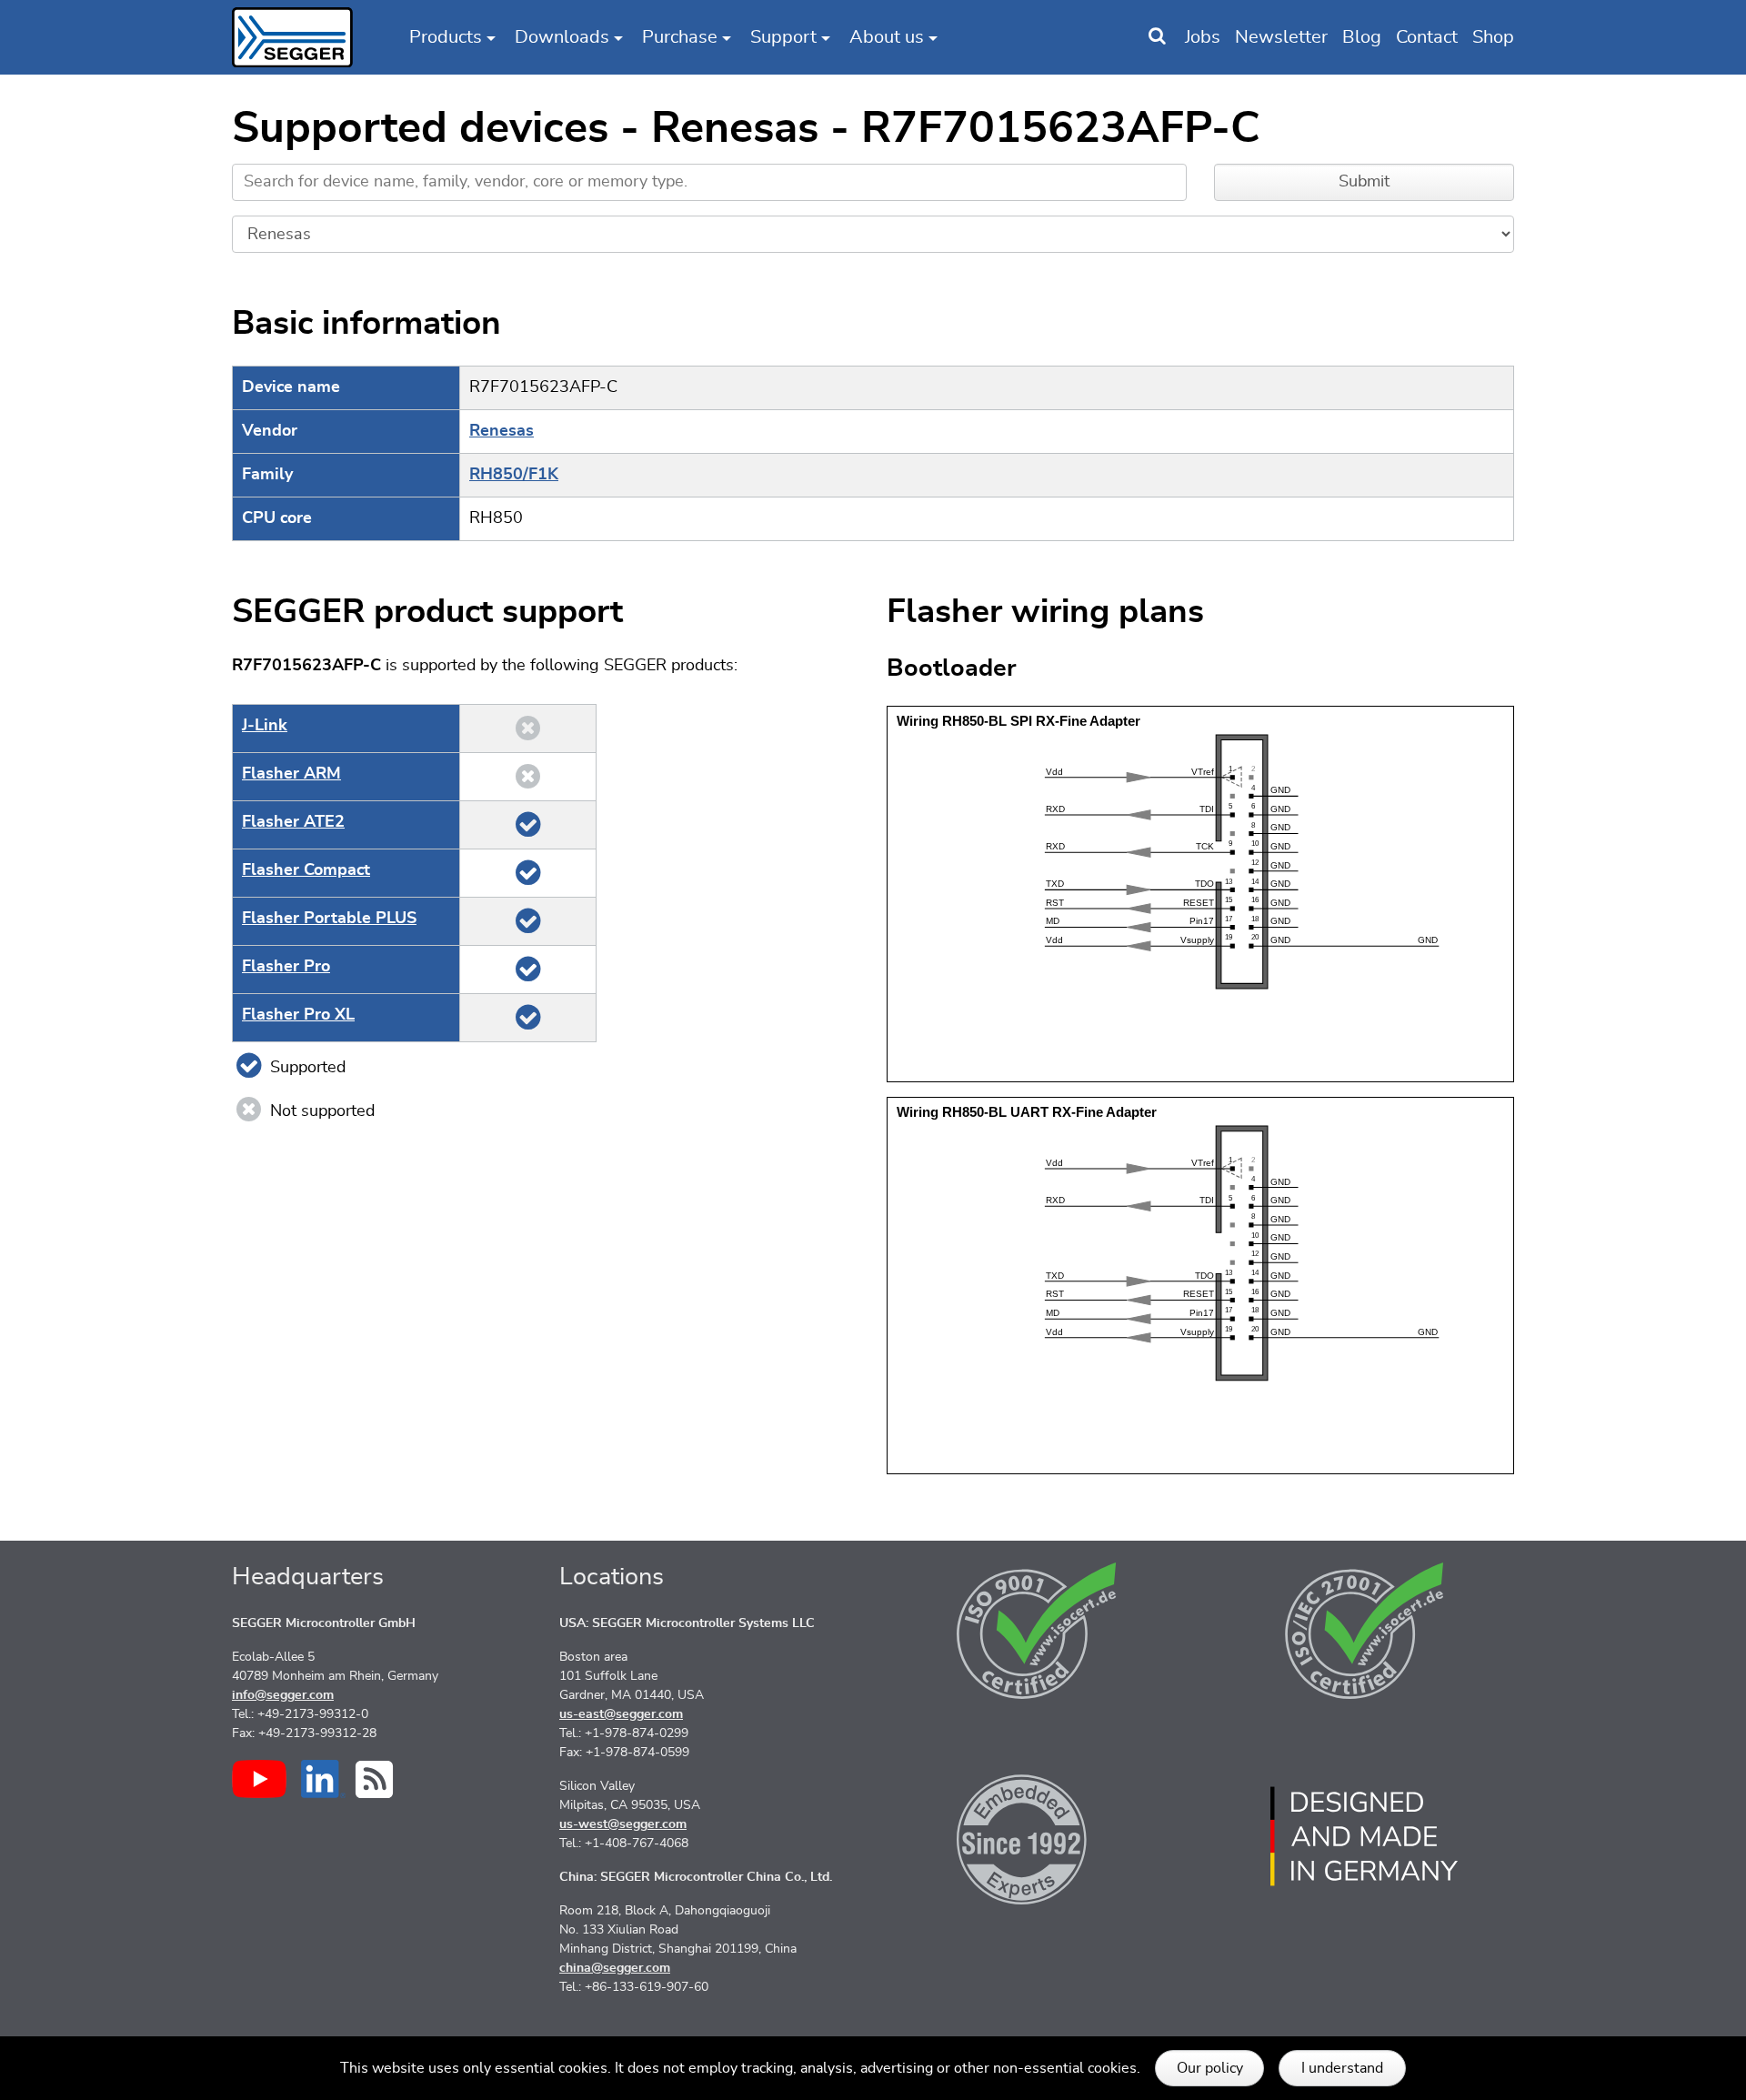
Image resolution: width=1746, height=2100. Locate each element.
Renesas (502, 431)
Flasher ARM (291, 774)
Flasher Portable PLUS (329, 919)
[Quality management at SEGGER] (1037, 1631)
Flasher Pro (286, 967)
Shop (1493, 37)
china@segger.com (615, 1968)
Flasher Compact (306, 870)
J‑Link (265, 726)
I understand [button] (1342, 2068)
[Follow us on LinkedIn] (323, 1779)
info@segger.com (283, 1695)
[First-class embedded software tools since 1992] (1037, 1836)
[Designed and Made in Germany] (1364, 1836)
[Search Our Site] (1157, 37)
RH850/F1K (514, 475)
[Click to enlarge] (1200, 893)
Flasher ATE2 (293, 822)
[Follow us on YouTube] (259, 1779)
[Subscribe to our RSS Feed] (374, 1779)
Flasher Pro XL (298, 1015)
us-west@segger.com (623, 1824)
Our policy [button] (1210, 2068)
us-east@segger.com (621, 1714)
